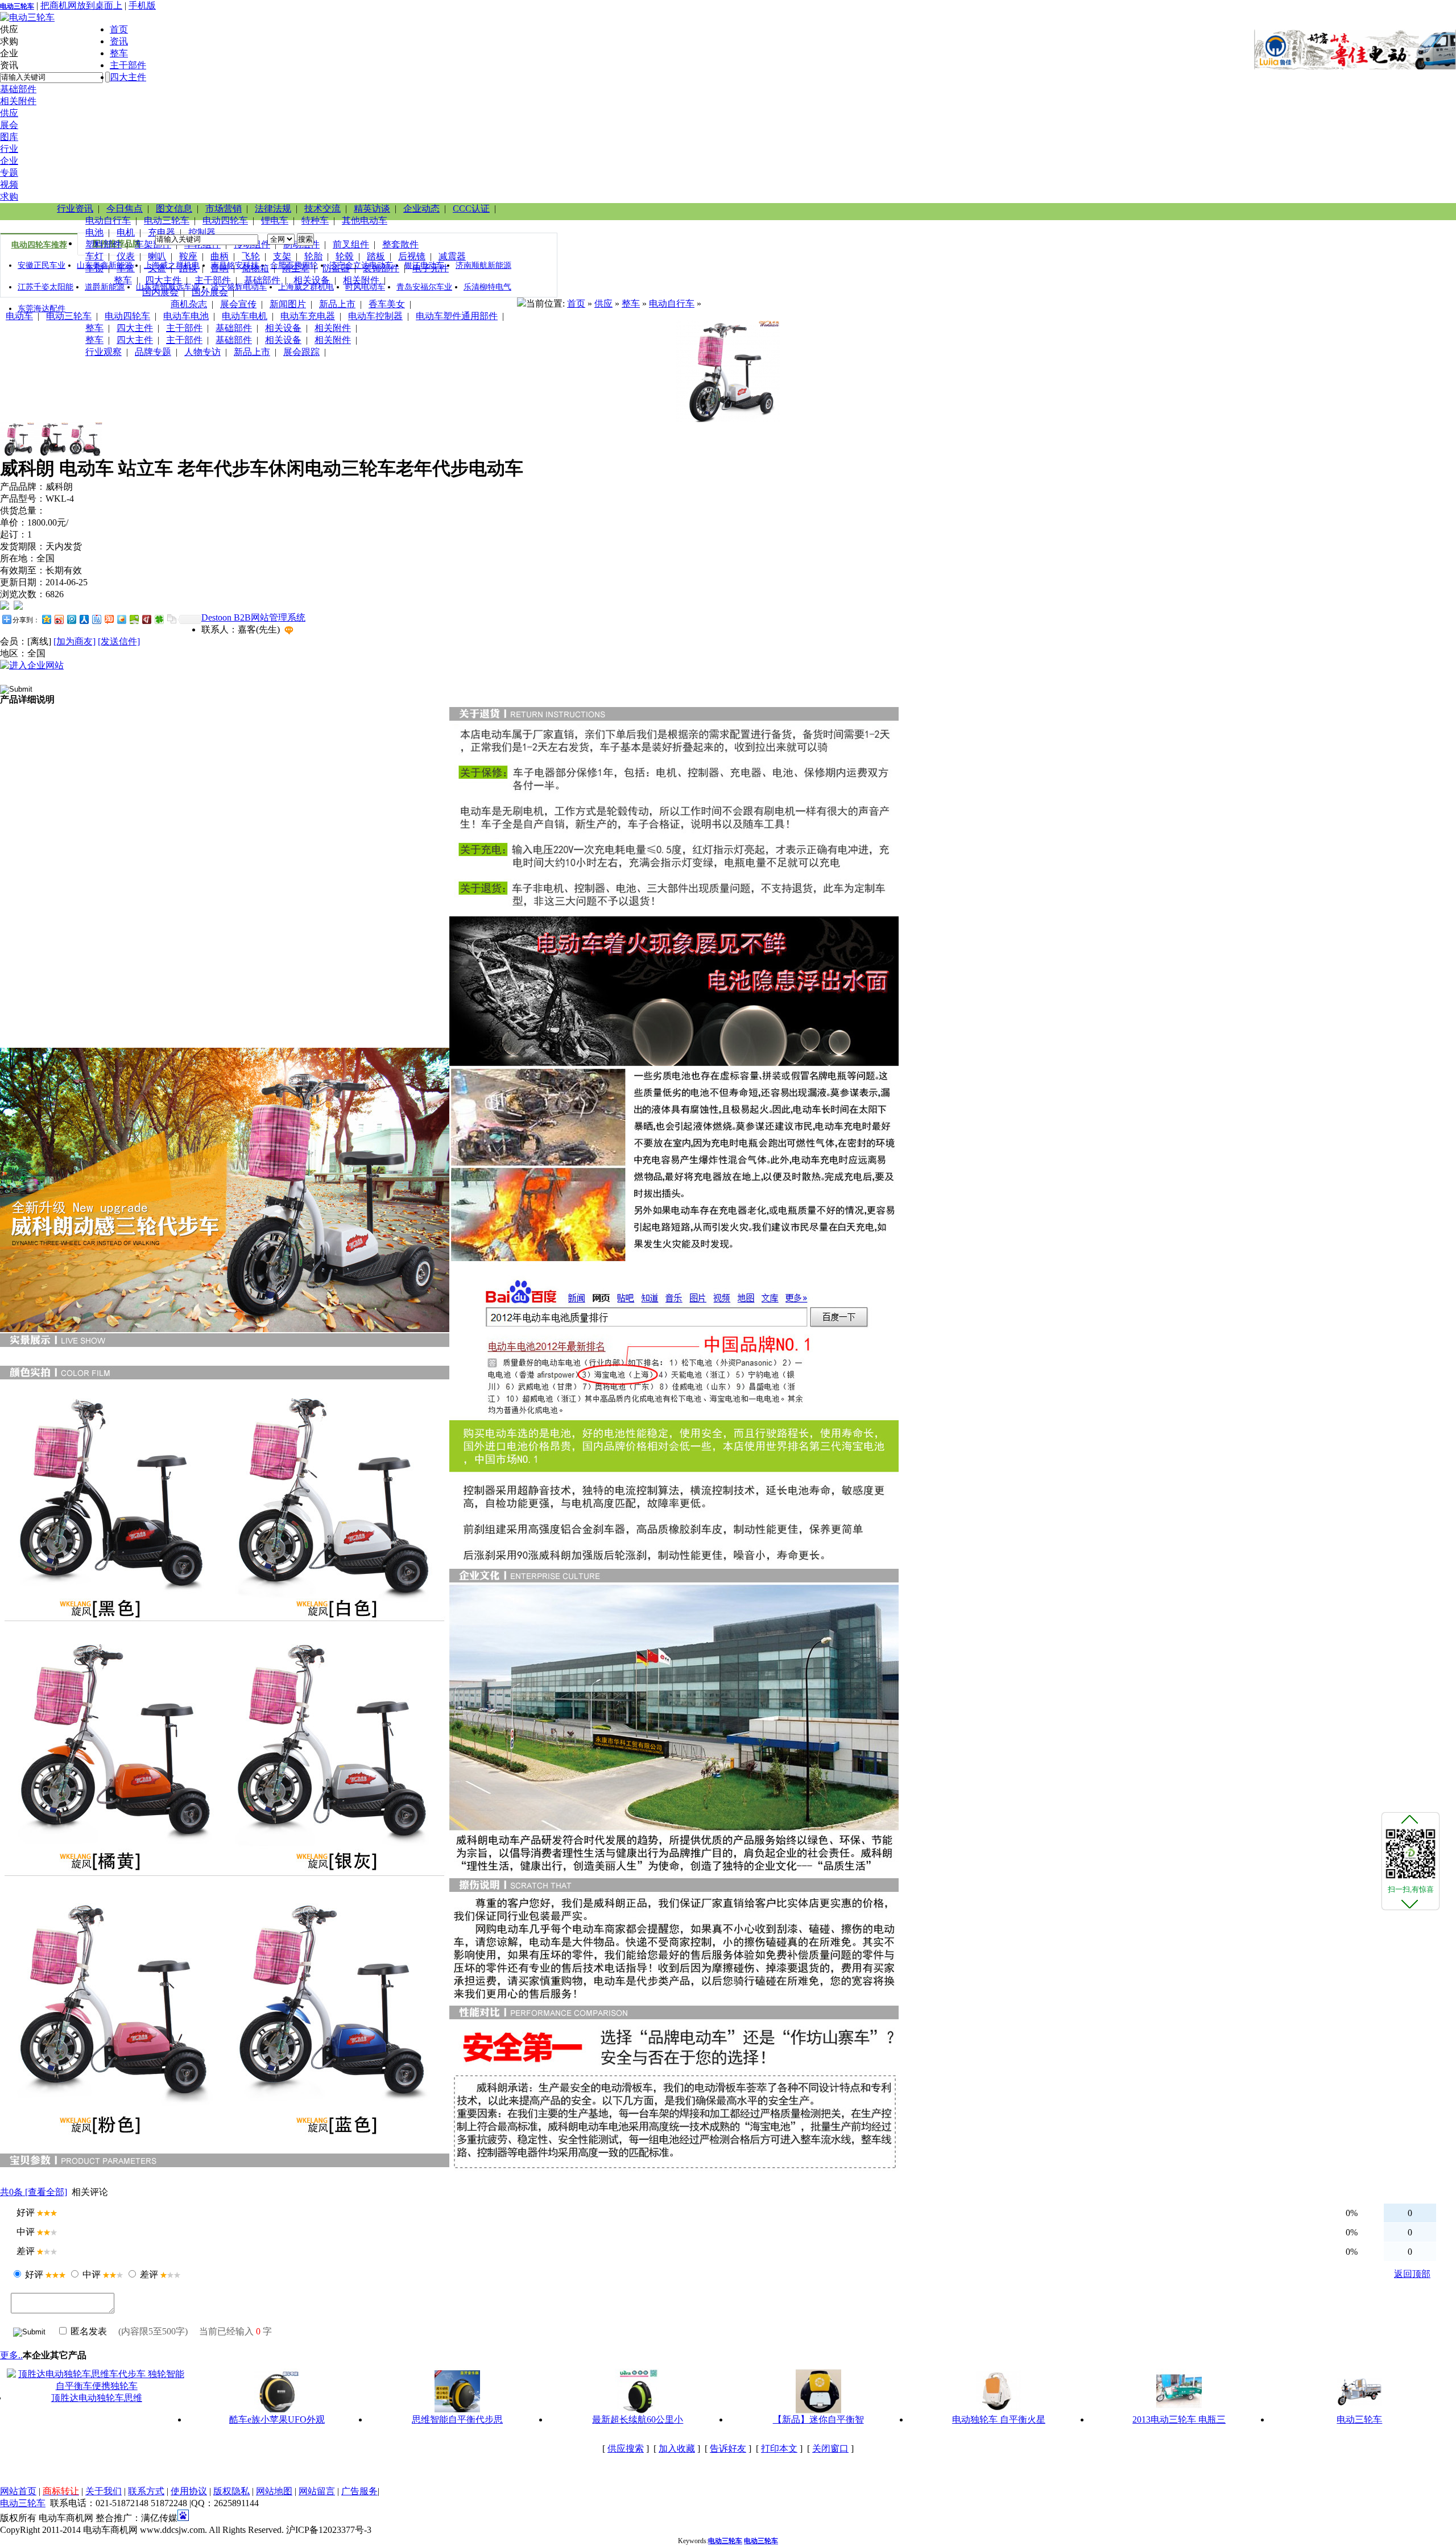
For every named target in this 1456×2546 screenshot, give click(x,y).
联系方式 (146, 2491)
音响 (220, 268)
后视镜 (412, 256)
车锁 (94, 268)
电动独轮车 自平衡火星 (999, 2419)
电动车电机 (245, 316)
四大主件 (128, 77)
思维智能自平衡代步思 (457, 2419)
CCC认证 (471, 208)
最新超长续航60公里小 (638, 2419)
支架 (282, 256)
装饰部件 (381, 268)
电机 (126, 232)
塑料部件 (104, 244)
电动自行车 (108, 220)
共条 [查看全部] (34, 2192)
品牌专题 (153, 352)
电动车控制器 (375, 316)
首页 (119, 29)
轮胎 (313, 256)
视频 (9, 185)
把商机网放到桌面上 (81, 5)
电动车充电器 (308, 316)
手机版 (142, 5)
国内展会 (160, 292)
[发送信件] (119, 641)
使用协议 (189, 2491)
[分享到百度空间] (134, 619)
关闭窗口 (830, 2448)
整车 (119, 53)
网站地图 (274, 2491)
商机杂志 (189, 304)
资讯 (119, 41)
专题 (9, 173)
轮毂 (345, 256)
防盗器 (336, 268)
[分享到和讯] (146, 619)
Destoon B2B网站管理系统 (253, 617)
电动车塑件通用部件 (457, 316)
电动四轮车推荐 (39, 245)
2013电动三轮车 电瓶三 (1179, 2419)
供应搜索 (626, 2448)
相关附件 (18, 101)
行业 (9, 149)
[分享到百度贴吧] (96, 619)
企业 (9, 161)
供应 (9, 113)
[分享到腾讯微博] (71, 619)
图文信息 (174, 208)
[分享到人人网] (84, 619)
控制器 (202, 232)
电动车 (19, 316)
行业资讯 (75, 208)
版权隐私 (231, 2491)
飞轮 (251, 256)
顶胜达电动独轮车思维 (97, 2398)
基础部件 (18, 89)
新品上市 (337, 304)
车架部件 (153, 244)
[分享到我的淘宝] (109, 619)
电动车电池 (186, 316)
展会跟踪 (301, 352)
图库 (9, 137)
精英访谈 (372, 208)
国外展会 (210, 292)
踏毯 (188, 268)
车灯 (94, 256)
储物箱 (255, 268)
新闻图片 (288, 304)
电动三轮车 (17, 6)
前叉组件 (351, 244)
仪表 (126, 256)
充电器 (162, 232)
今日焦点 (125, 208)
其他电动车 (365, 220)
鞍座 (188, 256)
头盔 (157, 268)
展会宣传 (238, 304)
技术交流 (322, 208)
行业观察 (104, 352)
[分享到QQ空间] (46, 619)
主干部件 (128, 65)
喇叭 (157, 256)
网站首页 (18, 2491)
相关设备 (312, 280)
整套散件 (400, 244)
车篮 (126, 268)
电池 (94, 232)
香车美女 (387, 304)
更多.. (11, 2355)
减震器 (452, 256)
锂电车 (275, 220)
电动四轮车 (225, 220)
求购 (9, 197)
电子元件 (431, 268)
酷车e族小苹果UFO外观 (277, 2419)
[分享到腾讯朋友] (159, 619)
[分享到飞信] (121, 619)
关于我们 (104, 2491)
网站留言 (317, 2491)
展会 (9, 125)
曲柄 (220, 256)
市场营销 (224, 208)
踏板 (376, 256)
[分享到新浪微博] (59, 619)
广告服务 (359, 2491)
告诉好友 (728, 2448)
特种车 (315, 220)
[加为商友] (75, 641)
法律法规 (273, 208)
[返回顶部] (1410, 1819)
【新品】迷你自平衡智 (818, 2419)
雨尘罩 (296, 268)
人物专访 (202, 352)
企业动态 (421, 208)
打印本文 (779, 2448)
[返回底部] (1410, 1903)
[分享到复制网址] (171, 619)
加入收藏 (677, 2448)
